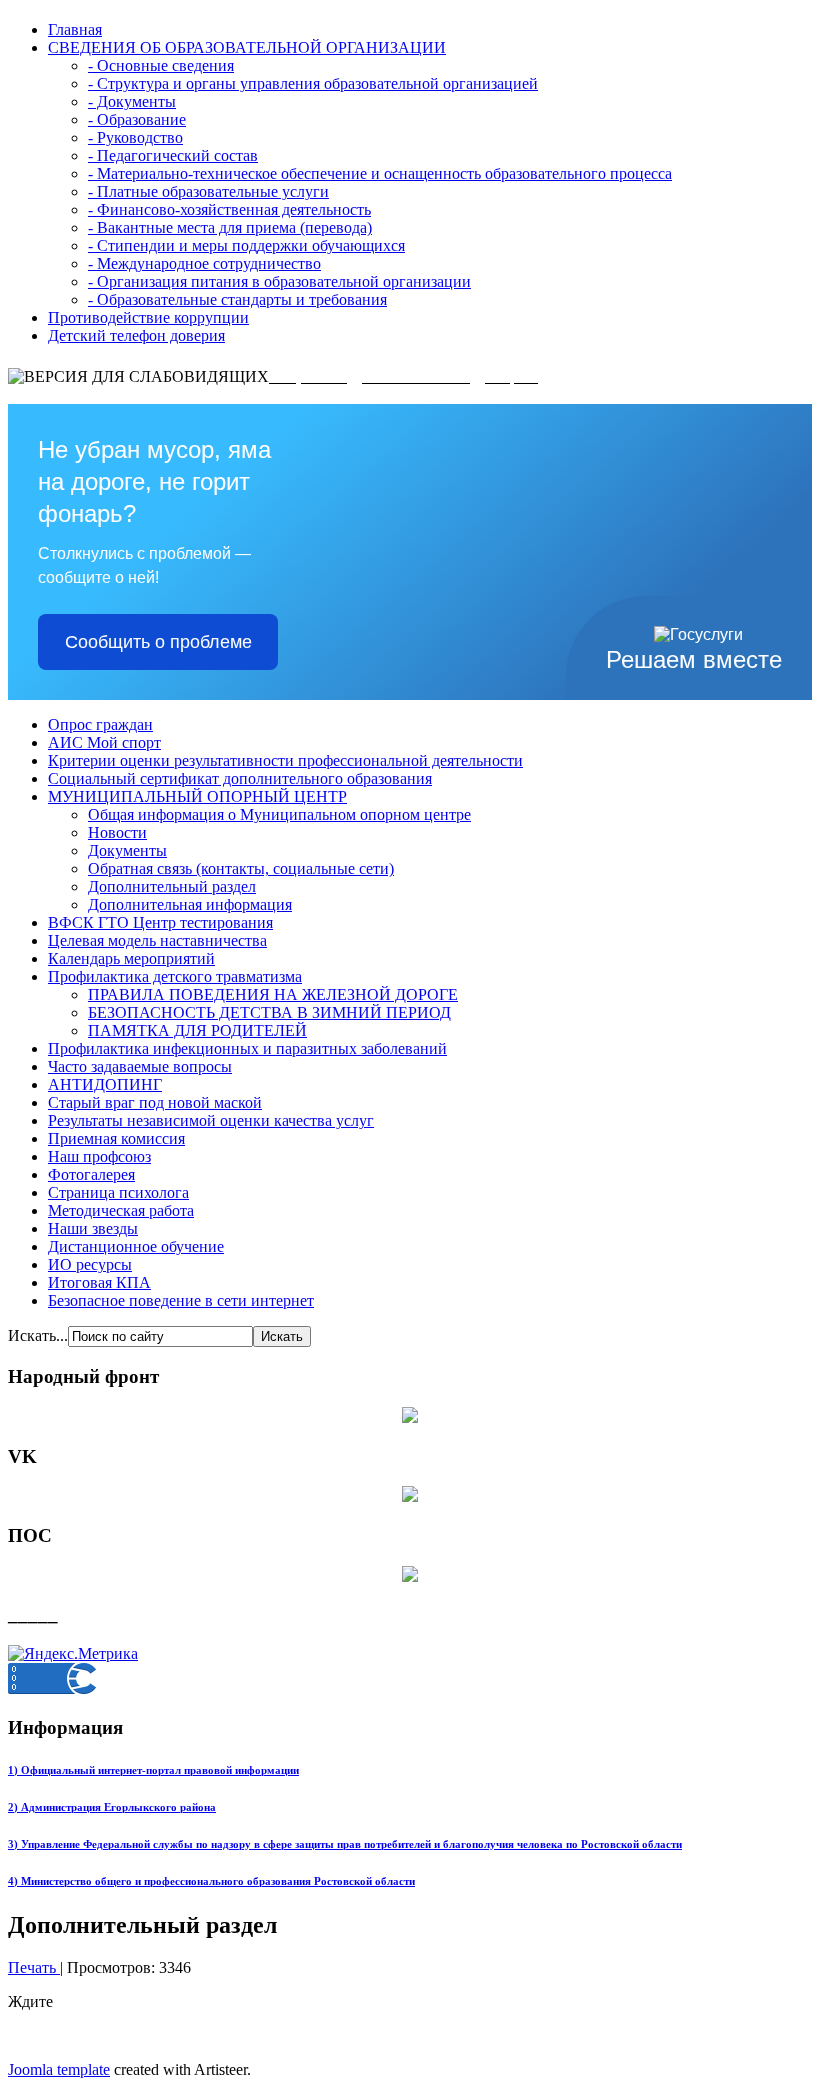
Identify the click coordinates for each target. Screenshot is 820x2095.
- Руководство (135, 137)
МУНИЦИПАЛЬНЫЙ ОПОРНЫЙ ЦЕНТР (197, 796)
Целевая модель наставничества (157, 940)
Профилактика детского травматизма (175, 976)
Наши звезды (93, 1228)
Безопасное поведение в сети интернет (181, 1300)
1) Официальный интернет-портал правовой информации (153, 1770)
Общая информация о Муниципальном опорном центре (279, 814)
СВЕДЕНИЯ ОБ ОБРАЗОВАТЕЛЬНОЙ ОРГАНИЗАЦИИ (247, 47)
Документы (127, 850)
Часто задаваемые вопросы (140, 1066)
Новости (117, 832)
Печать (34, 1967)
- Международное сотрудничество (204, 263)
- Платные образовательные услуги (208, 191)
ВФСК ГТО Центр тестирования (160, 922)
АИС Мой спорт (104, 742)
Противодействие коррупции (148, 317)
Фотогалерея (91, 1174)
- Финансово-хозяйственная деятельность (229, 209)
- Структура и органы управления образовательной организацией (313, 83)
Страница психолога (118, 1192)
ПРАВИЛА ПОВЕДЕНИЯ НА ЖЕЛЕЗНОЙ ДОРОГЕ (273, 994)
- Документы (132, 101)
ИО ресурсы (90, 1264)
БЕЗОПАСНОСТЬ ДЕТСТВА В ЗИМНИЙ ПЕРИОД (269, 1012)
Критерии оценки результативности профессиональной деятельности (285, 760)
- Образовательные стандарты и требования (237, 299)
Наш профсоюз (99, 1156)
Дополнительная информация (190, 904)
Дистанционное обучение (136, 1246)
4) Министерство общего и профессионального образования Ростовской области (211, 1881)
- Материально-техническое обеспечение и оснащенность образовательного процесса (380, 173)
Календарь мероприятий (131, 958)
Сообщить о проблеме (158, 642)
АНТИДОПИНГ (105, 1084)
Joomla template (59, 2069)
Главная (75, 29)
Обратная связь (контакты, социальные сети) (241, 868)
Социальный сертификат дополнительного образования (240, 778)
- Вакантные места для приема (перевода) (230, 227)
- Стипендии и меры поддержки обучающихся (246, 245)
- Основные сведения (161, 65)
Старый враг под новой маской (155, 1102)
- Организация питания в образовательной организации (279, 281)
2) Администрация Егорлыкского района (112, 1807)
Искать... (38, 1335)
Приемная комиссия (116, 1138)
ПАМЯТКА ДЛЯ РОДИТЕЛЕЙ (197, 1030)
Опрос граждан (100, 724)
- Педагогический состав (173, 155)
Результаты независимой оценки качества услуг (211, 1120)
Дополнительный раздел (172, 886)
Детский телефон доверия (136, 335)
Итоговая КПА (99, 1282)
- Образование (137, 119)
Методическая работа (121, 1210)
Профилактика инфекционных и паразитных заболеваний (247, 1048)
